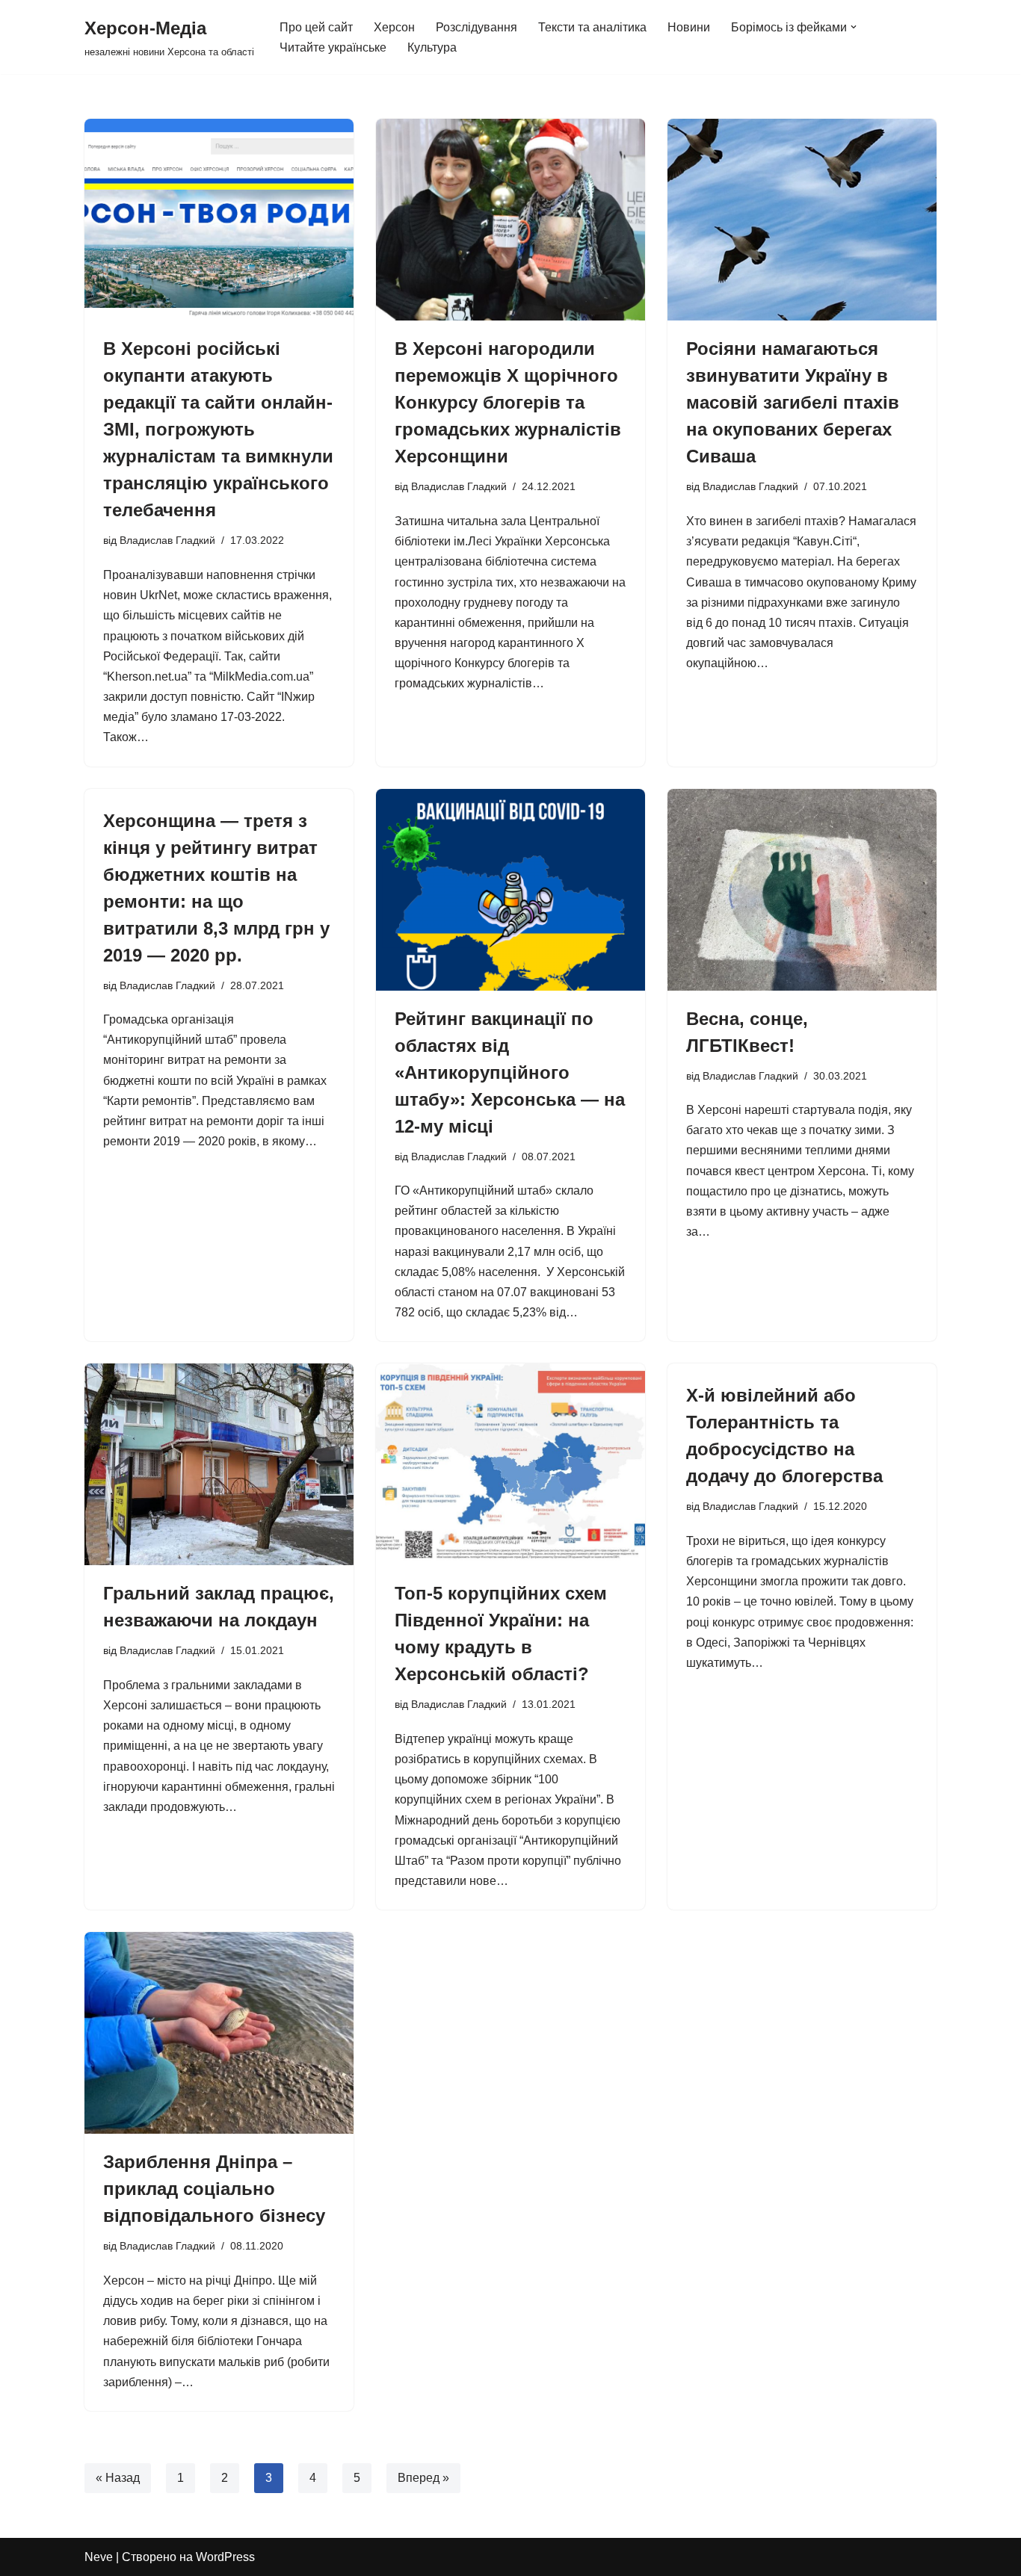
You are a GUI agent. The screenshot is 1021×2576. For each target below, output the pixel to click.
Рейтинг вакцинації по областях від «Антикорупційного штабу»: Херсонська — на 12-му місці (510, 1072)
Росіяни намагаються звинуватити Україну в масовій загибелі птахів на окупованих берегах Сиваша (793, 402)
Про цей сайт (316, 27)
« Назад (118, 2478)
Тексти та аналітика (592, 27)
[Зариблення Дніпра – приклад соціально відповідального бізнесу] (219, 2033)
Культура (432, 47)
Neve (99, 2557)
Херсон (394, 27)
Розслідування (476, 27)
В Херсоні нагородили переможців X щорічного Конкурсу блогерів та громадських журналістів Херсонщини (508, 402)
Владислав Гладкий (167, 540)
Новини (689, 27)
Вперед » (423, 2478)
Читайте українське (333, 47)
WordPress (225, 2557)
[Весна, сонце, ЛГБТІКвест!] (802, 890)
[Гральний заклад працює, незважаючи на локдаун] (219, 1464)
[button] (854, 27)
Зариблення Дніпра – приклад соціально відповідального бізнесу (214, 2189)
